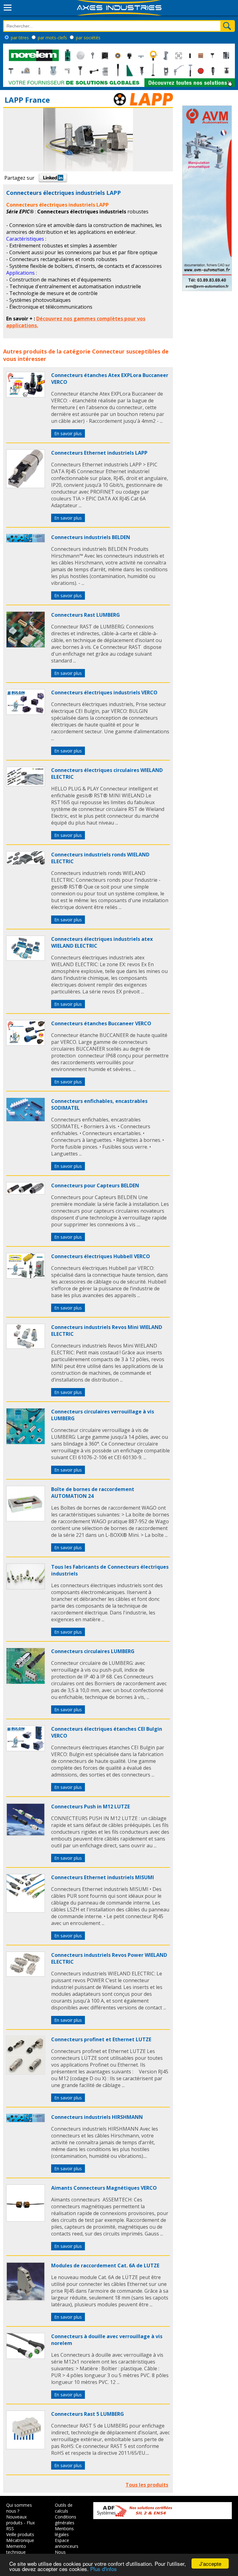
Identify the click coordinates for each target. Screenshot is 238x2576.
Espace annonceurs (67, 2543)
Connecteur (108, 351)
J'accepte (210, 2563)
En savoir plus (68, 433)
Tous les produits (147, 2485)
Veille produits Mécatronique (20, 2537)
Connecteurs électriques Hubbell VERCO (101, 1256)
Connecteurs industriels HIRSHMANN (97, 2117)
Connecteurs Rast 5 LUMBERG (88, 2414)
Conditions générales (66, 2520)
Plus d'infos (104, 2569)
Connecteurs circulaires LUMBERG (93, 1651)
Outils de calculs (64, 2508)
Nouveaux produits (16, 2520)
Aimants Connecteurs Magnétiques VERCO (104, 2188)
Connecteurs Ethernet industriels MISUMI (103, 1877)
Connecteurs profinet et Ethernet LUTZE (101, 2039)
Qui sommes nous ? (19, 2508)
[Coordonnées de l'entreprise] (143, 104)
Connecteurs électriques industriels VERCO (104, 692)
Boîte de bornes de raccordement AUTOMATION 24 (93, 1493)
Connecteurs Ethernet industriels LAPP (99, 453)
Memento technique (16, 2549)
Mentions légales (64, 2531)
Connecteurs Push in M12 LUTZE (90, 1807)
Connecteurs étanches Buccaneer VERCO (101, 1023)
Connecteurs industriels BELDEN (91, 537)
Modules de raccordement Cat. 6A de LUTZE (105, 2265)
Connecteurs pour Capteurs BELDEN (95, 1185)
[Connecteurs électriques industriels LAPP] (26, 396)
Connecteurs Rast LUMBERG (86, 615)
